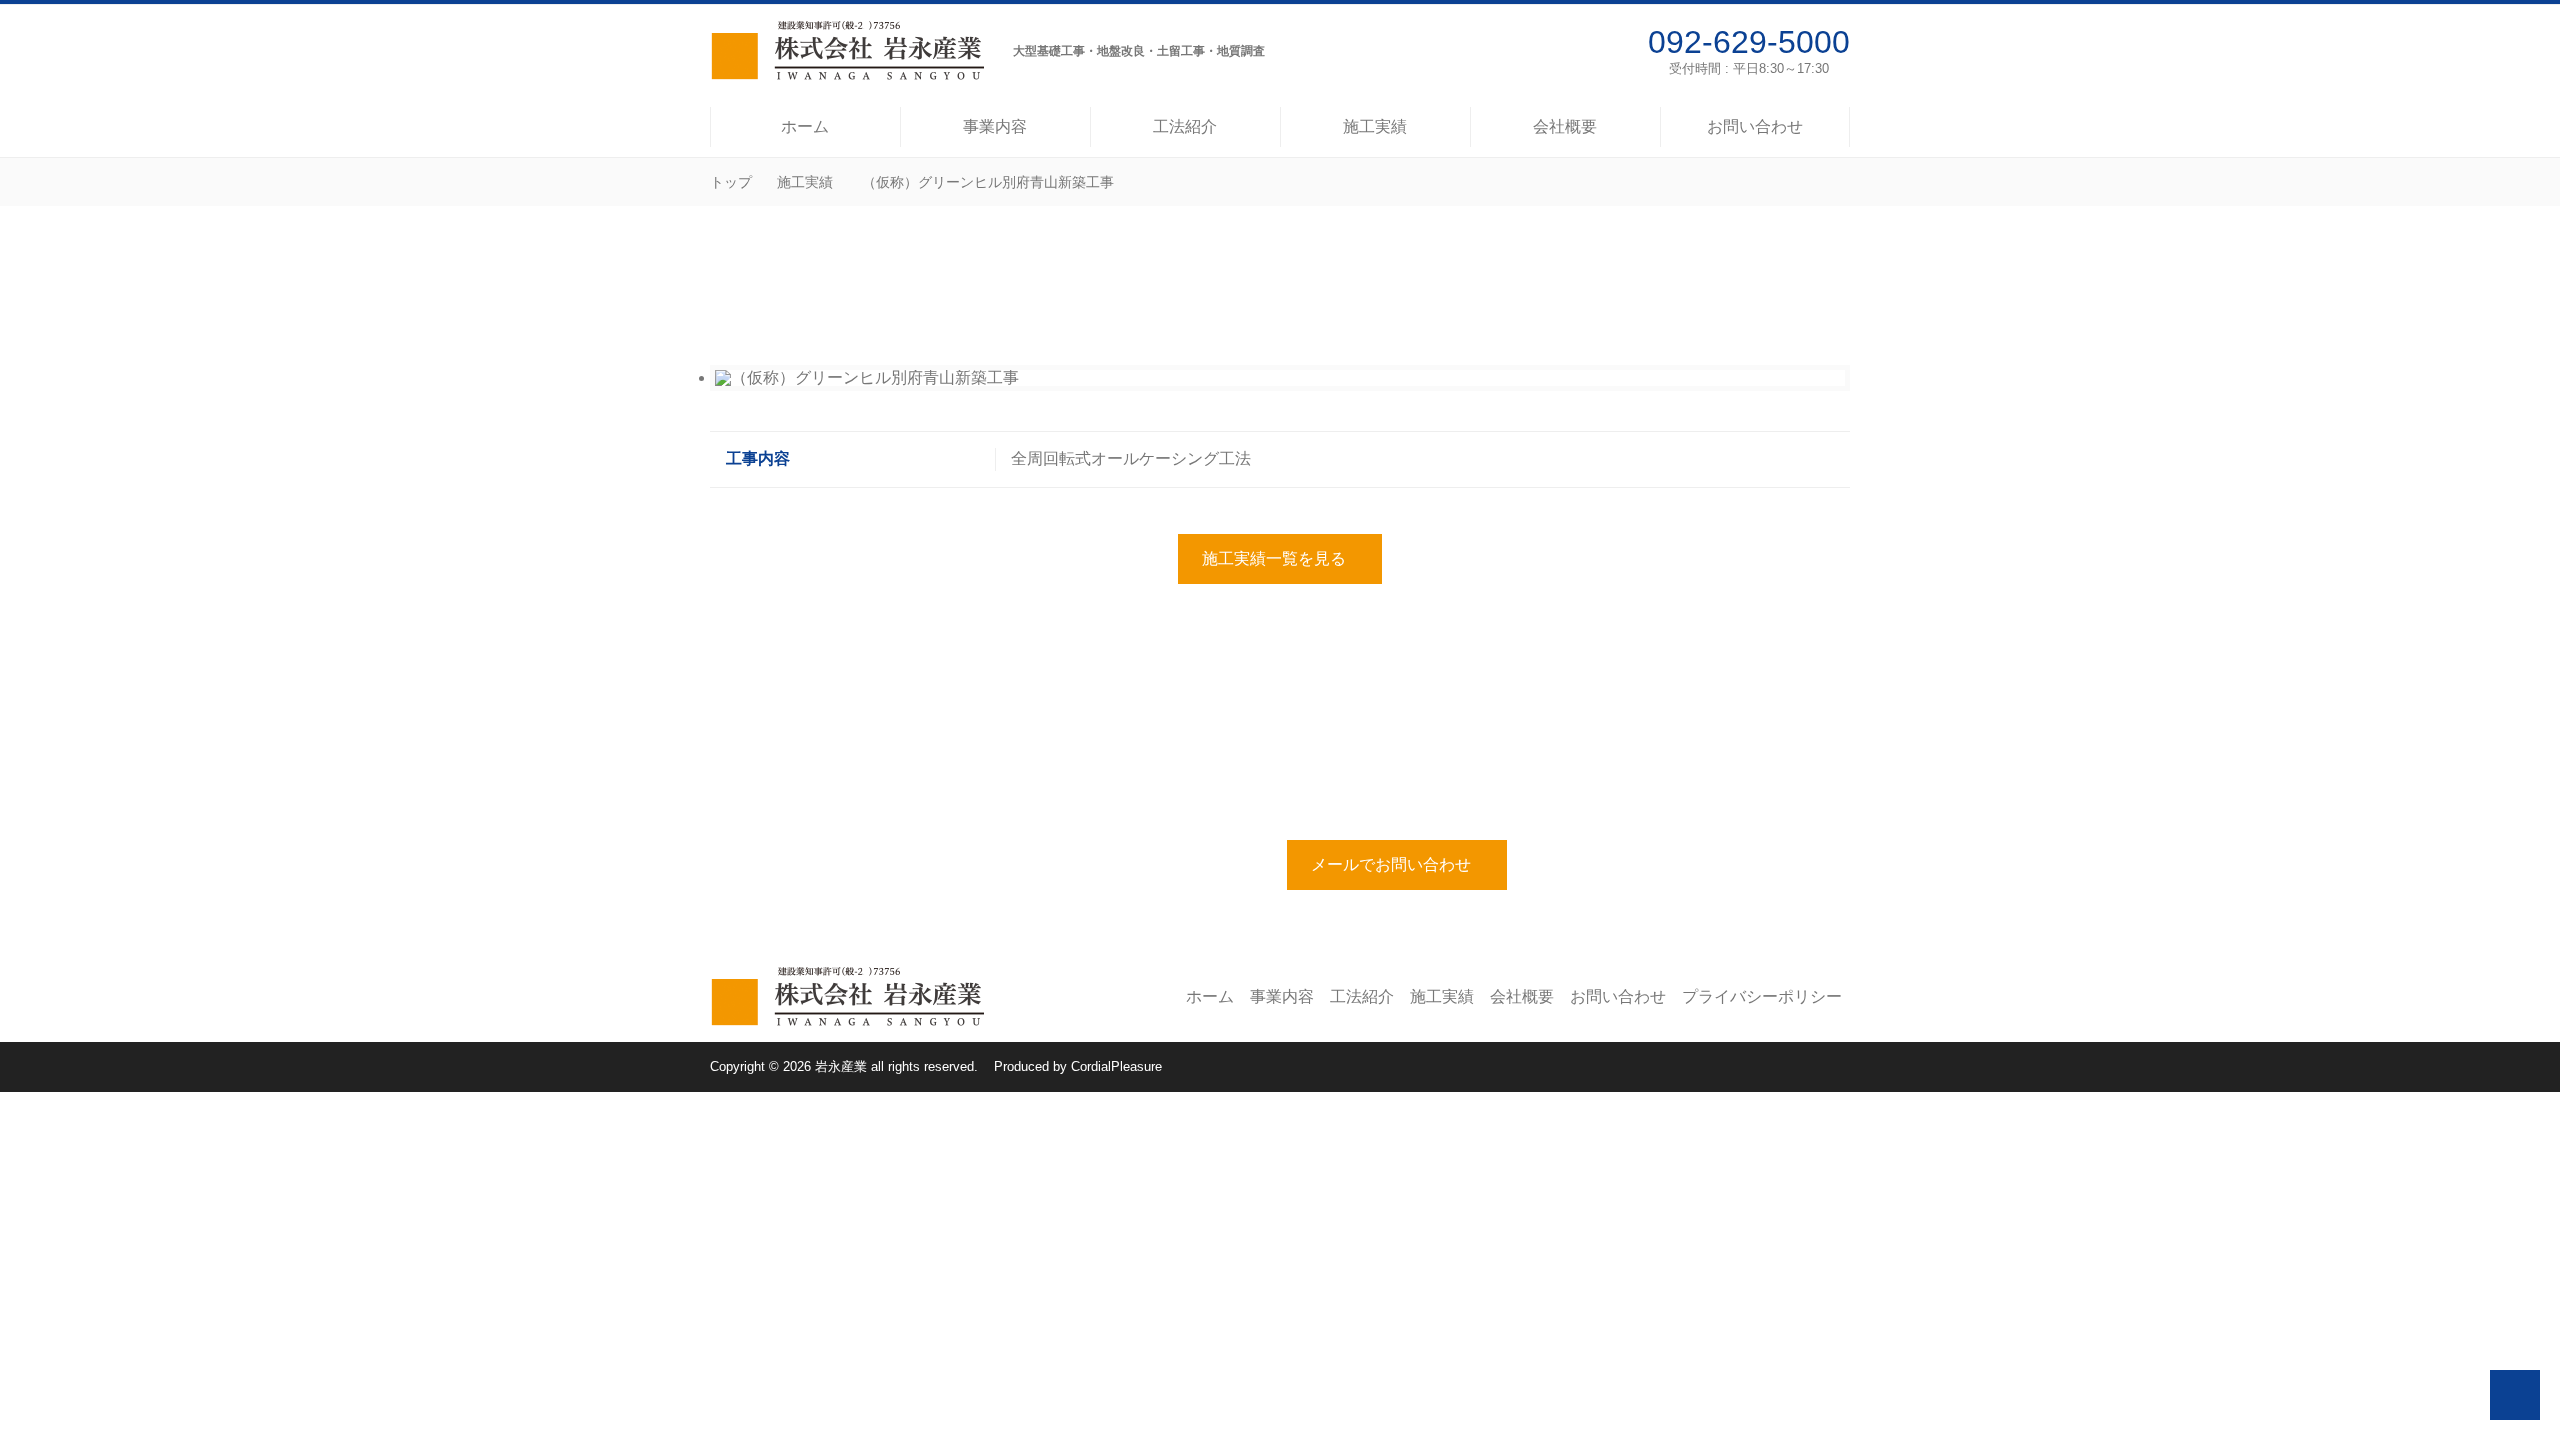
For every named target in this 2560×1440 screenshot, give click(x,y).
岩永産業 (841, 1066)
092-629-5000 (1749, 42)
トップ (731, 182)
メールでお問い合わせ (1391, 864)
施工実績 (805, 182)
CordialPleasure (1116, 1066)
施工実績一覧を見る (1274, 558)
